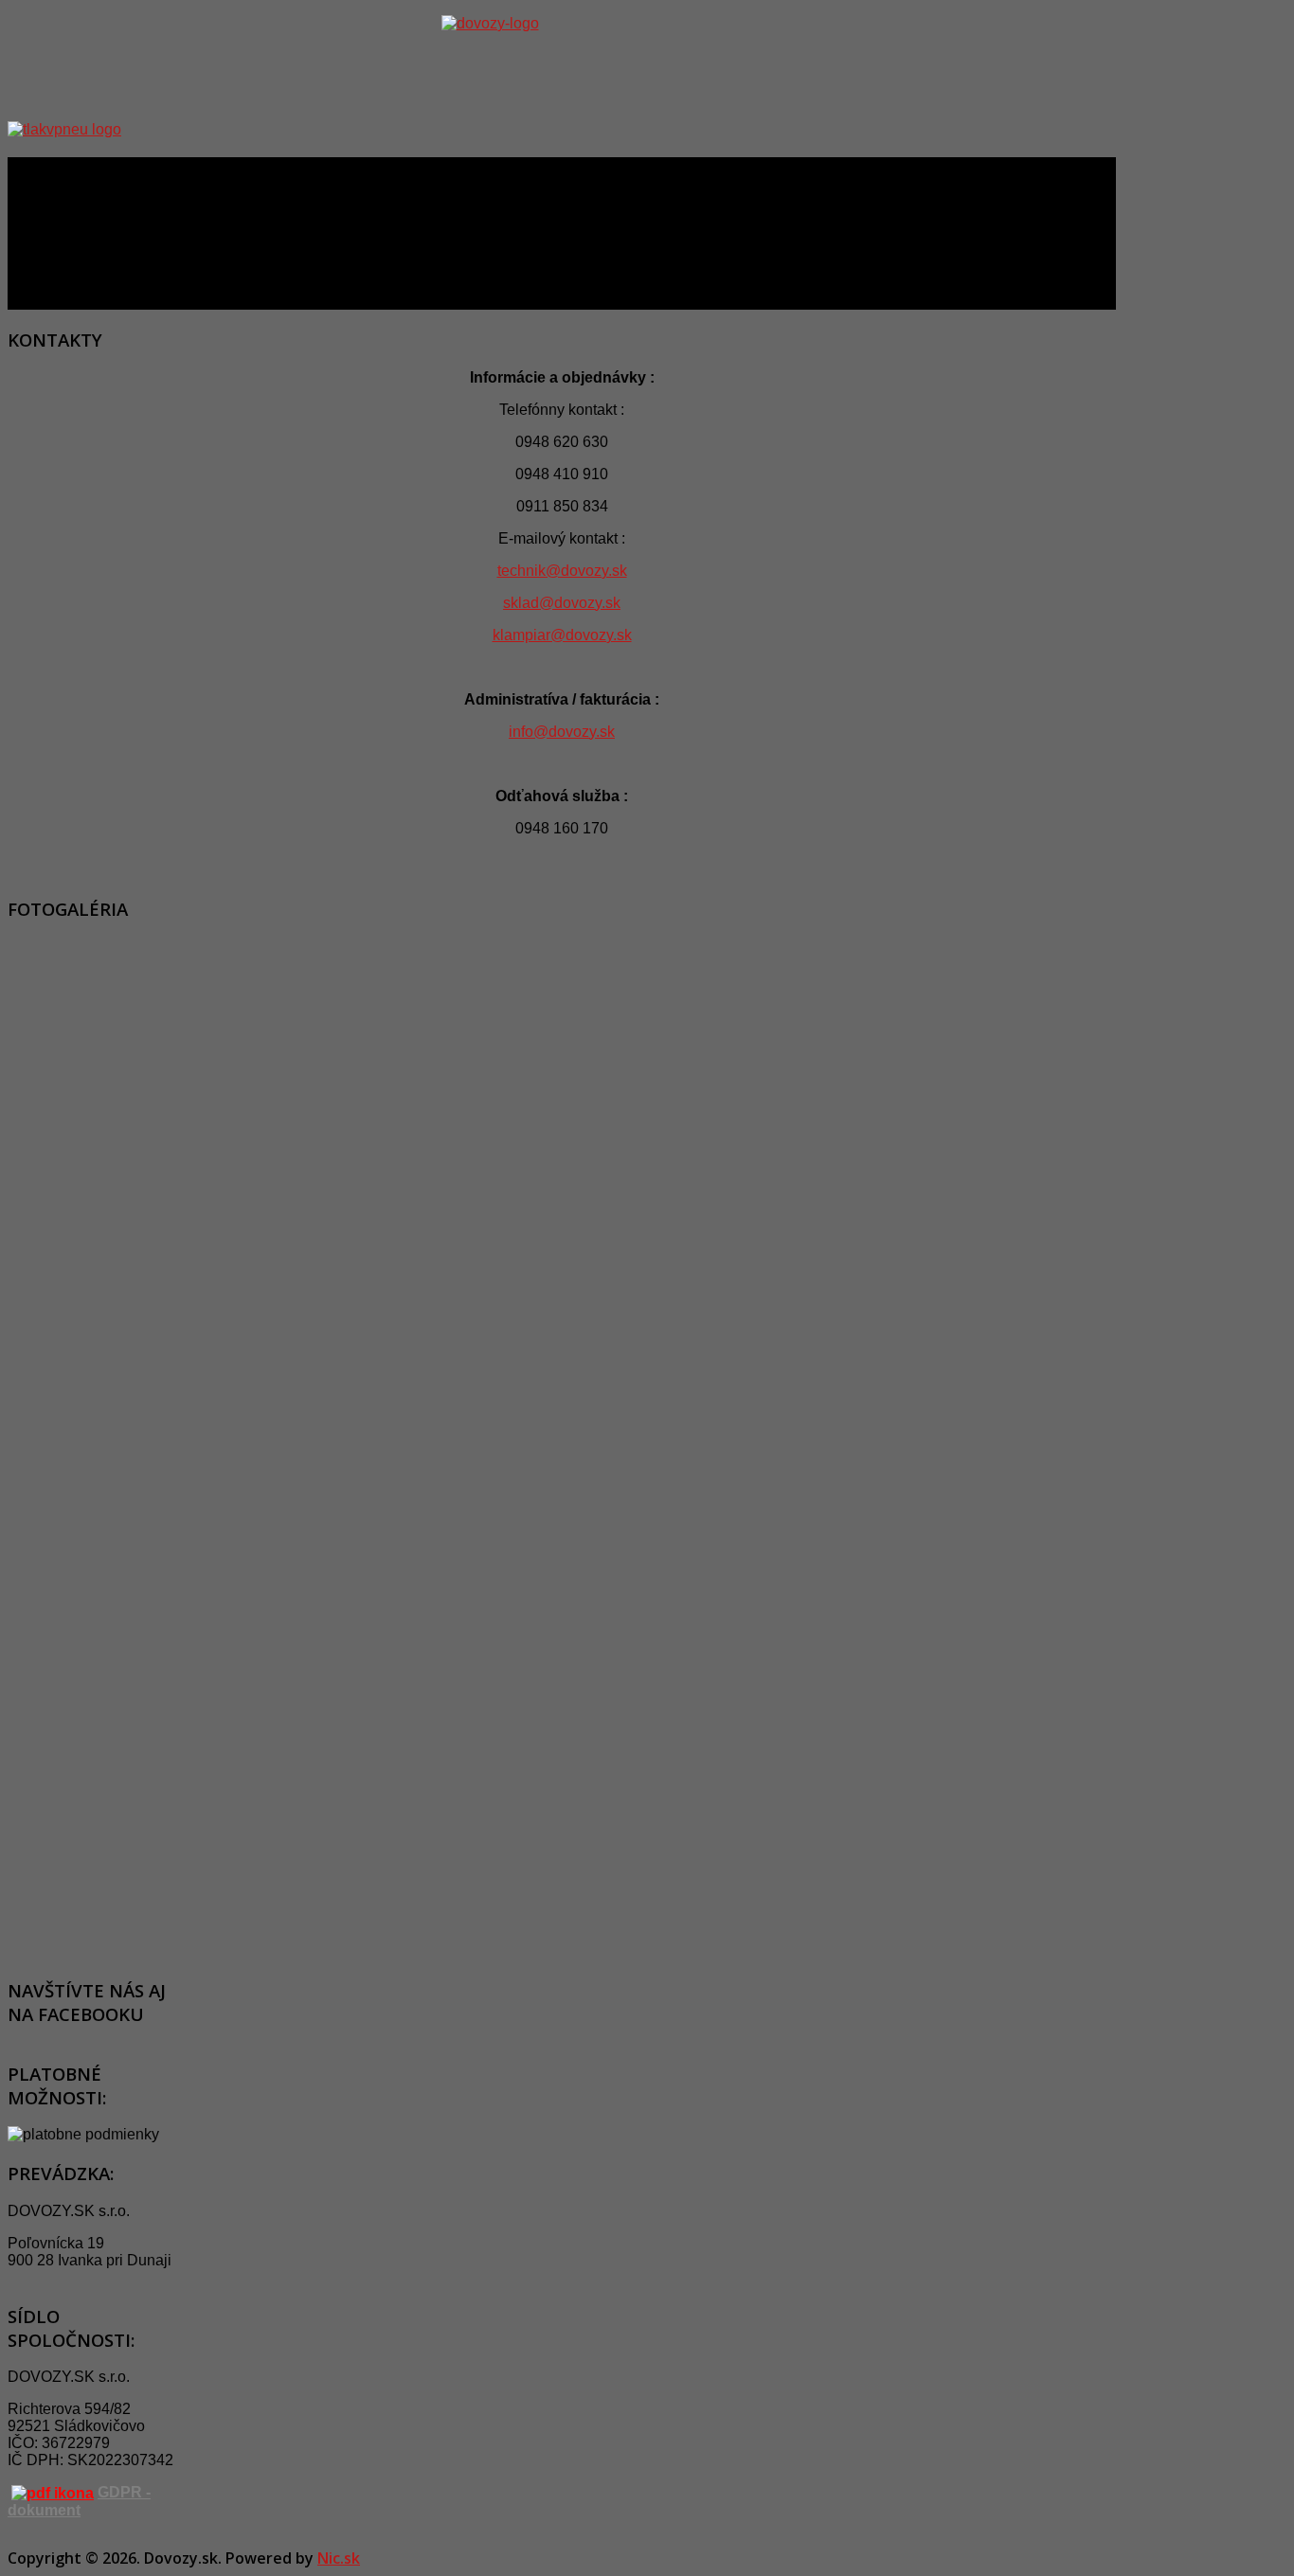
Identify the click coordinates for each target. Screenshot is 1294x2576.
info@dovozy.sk (562, 732)
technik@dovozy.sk (562, 571)
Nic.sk (339, 2558)
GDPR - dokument (79, 2501)
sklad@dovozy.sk (562, 603)
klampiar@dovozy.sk (562, 635)
